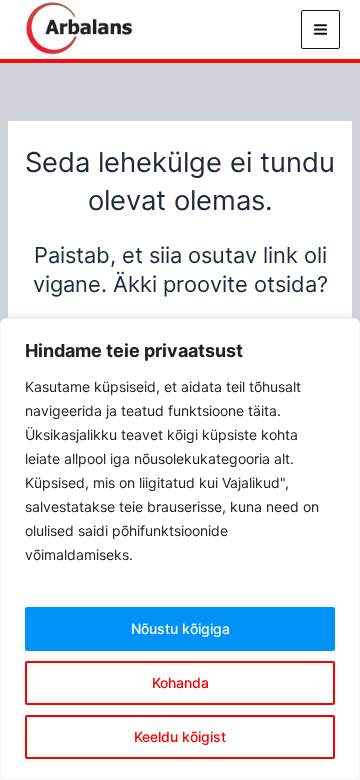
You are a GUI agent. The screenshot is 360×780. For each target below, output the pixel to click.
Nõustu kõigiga (180, 628)
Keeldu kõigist (180, 736)
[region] (180, 549)
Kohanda (180, 682)
